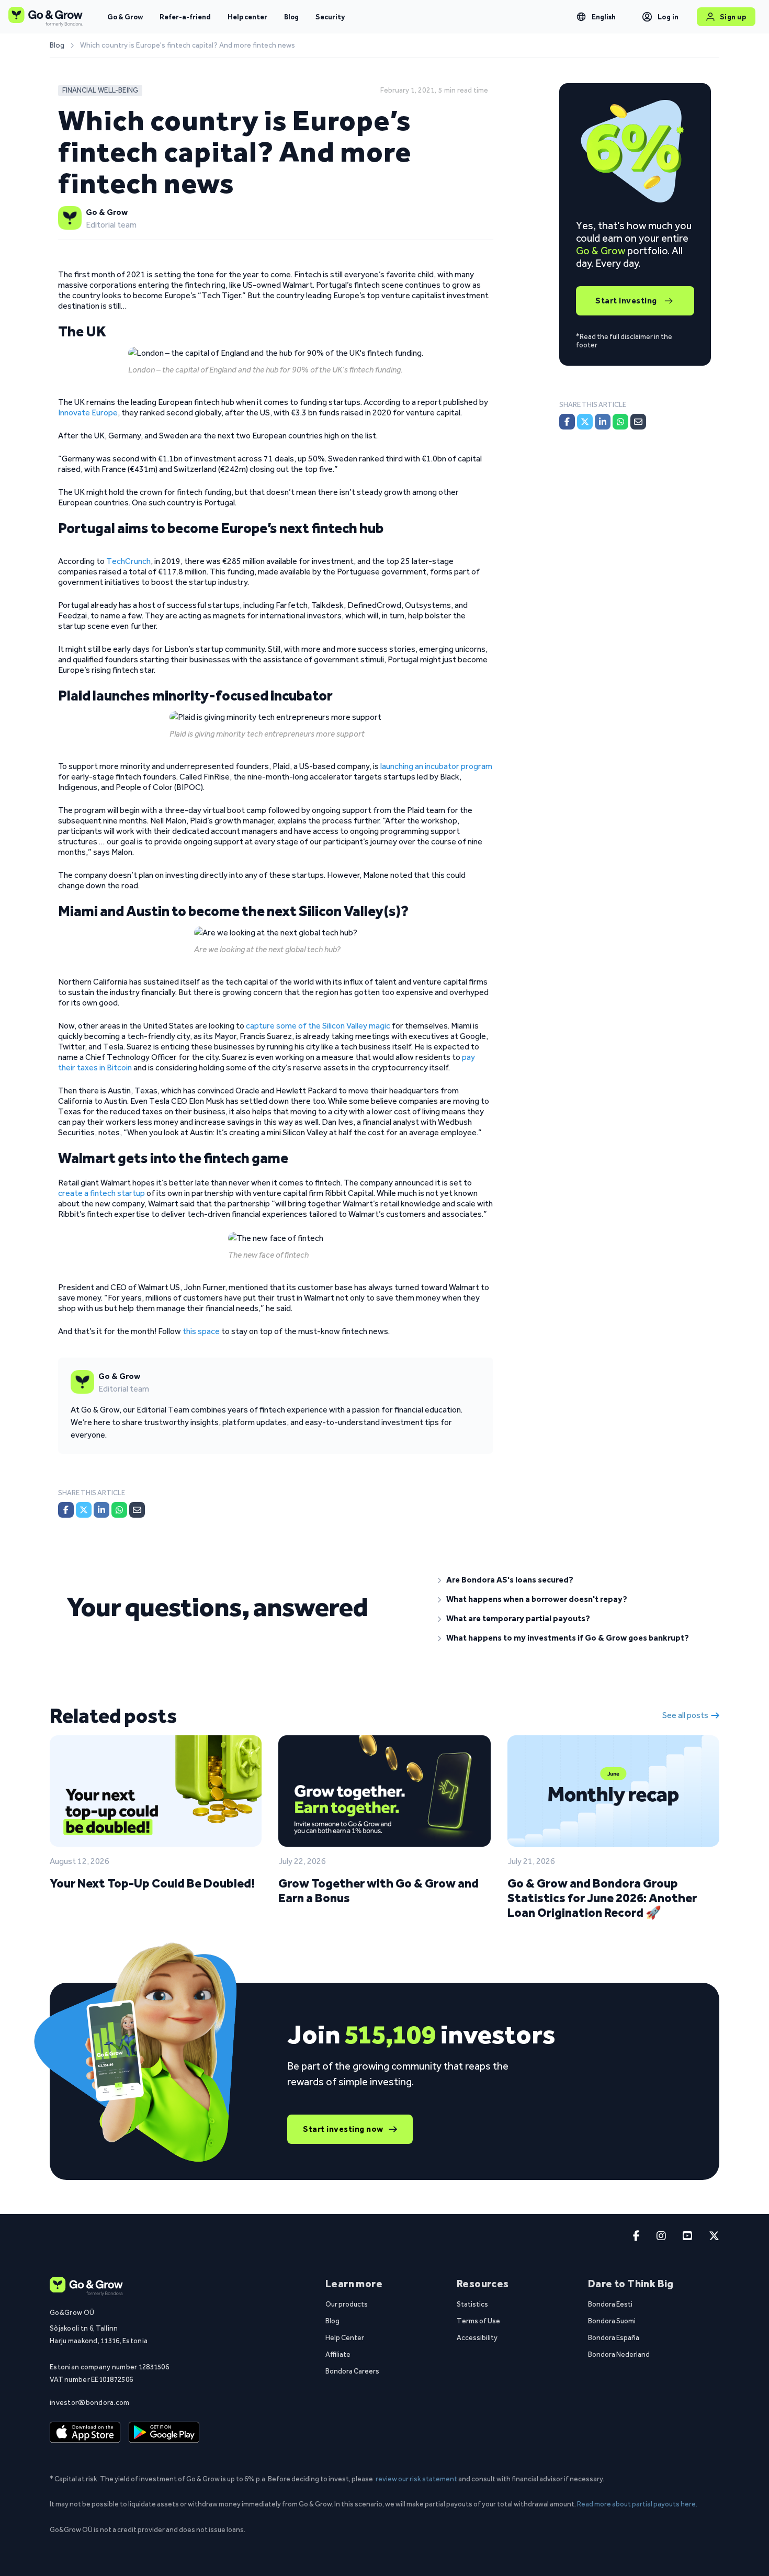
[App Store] (85, 2433)
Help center (247, 17)
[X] (84, 1510)
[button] (570, 1580)
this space (201, 1331)
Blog (291, 17)
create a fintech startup (101, 1193)
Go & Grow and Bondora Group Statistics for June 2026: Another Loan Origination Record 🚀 (602, 1898)
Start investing (626, 301)
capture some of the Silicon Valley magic (318, 1026)
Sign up (733, 17)
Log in (668, 17)
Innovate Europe (88, 413)
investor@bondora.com (90, 2402)
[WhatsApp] (119, 1510)
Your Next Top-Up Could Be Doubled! (152, 1883)
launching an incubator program (436, 766)
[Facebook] (66, 1510)
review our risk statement (416, 2479)
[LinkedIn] (101, 1510)
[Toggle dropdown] (581, 17)
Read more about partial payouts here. (637, 2504)
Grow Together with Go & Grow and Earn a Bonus (378, 1890)
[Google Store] (164, 2433)
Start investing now (343, 2129)
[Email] (137, 1510)
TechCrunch (128, 561)
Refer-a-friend (185, 17)
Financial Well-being (100, 90)
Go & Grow (125, 17)
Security (330, 17)
